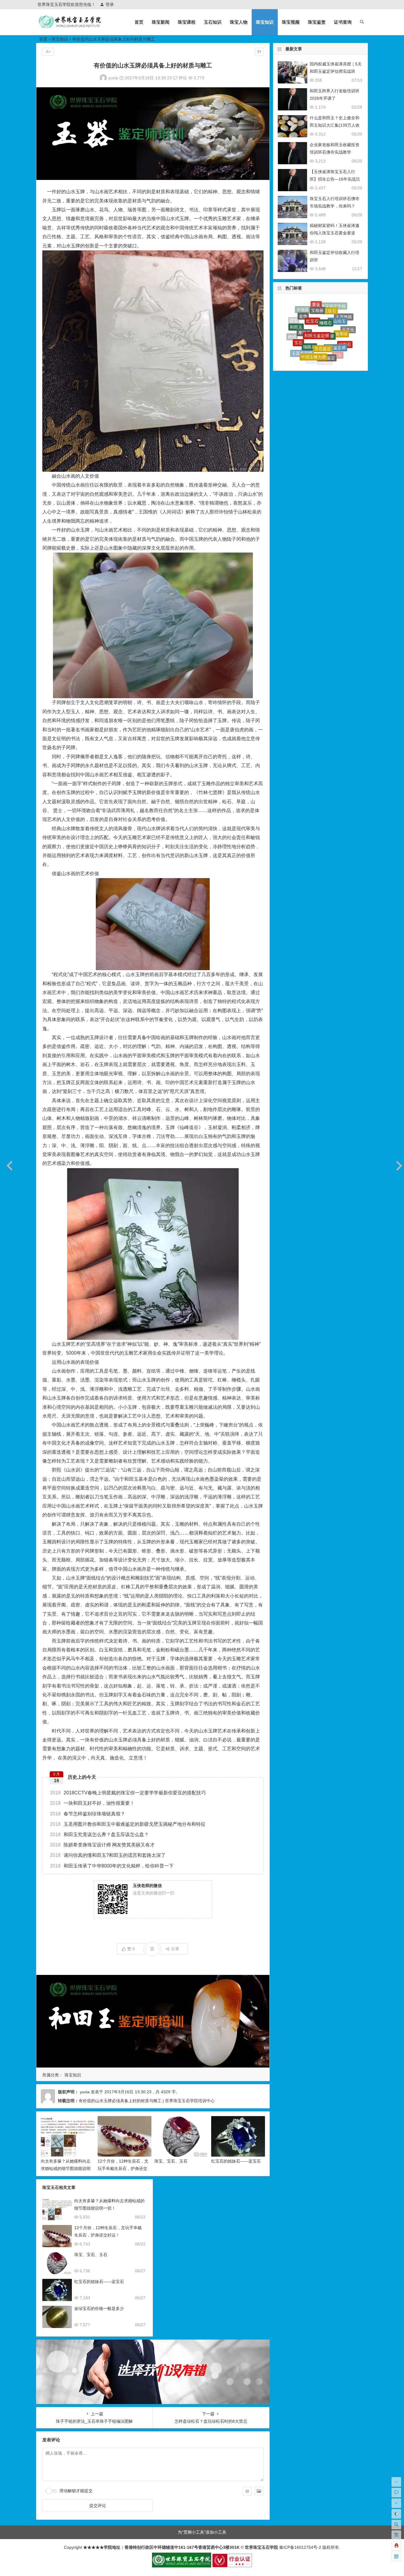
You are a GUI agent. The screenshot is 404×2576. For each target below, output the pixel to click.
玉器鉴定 (327, 305)
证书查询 (343, 22)
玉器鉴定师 (302, 311)
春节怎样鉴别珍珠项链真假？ (88, 1814)
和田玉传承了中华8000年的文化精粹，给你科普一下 (112, 1866)
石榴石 (325, 311)
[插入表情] (247, 2491)
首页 (139, 22)
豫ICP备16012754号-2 (300, 2547)
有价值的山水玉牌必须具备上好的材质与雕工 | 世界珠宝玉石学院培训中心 (147, 2101)
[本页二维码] (396, 2556)
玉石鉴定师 (313, 353)
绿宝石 (345, 315)
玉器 (303, 322)
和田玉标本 (334, 358)
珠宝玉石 (315, 323)
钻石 (327, 354)
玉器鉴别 (295, 322)
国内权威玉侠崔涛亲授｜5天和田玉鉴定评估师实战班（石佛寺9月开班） (336, 71)
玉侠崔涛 (316, 343)
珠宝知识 (265, 22)
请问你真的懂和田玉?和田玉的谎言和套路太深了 (108, 1855)
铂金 (306, 335)
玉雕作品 (211, 784)
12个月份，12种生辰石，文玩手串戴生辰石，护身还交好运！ (123, 2168)
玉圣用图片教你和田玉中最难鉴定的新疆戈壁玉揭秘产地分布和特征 (128, 1824)
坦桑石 (307, 358)
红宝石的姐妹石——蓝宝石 (236, 2161)
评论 (182, 78)
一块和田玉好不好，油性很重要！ (92, 1803)
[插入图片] (259, 2491)
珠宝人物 (239, 22)
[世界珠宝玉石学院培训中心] (70, 27)
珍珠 (311, 312)
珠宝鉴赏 (317, 22)
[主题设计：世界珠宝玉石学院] (182, 2566)
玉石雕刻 (340, 335)
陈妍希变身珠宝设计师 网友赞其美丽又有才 (102, 1845)
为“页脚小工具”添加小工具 (202, 2532)
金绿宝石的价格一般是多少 (99, 2308)
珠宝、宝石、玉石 (171, 2161)
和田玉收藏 (325, 330)
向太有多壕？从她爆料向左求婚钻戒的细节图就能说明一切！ (66, 2168)
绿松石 (321, 361)
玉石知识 (213, 22)
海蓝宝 (295, 335)
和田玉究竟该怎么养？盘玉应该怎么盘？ (99, 1834)
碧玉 (338, 311)
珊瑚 (339, 349)
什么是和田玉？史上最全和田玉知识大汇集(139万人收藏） (335, 125)
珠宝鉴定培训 (302, 346)
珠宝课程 (187, 22)
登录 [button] (110, 4)
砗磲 (347, 339)
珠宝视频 (291, 22)
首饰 (329, 342)
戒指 (349, 327)
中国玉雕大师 (313, 304)
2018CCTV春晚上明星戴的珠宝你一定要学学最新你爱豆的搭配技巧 (128, 1793)
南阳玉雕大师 (332, 321)
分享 (175, 1949)
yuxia (113, 78)
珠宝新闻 (161, 22)
